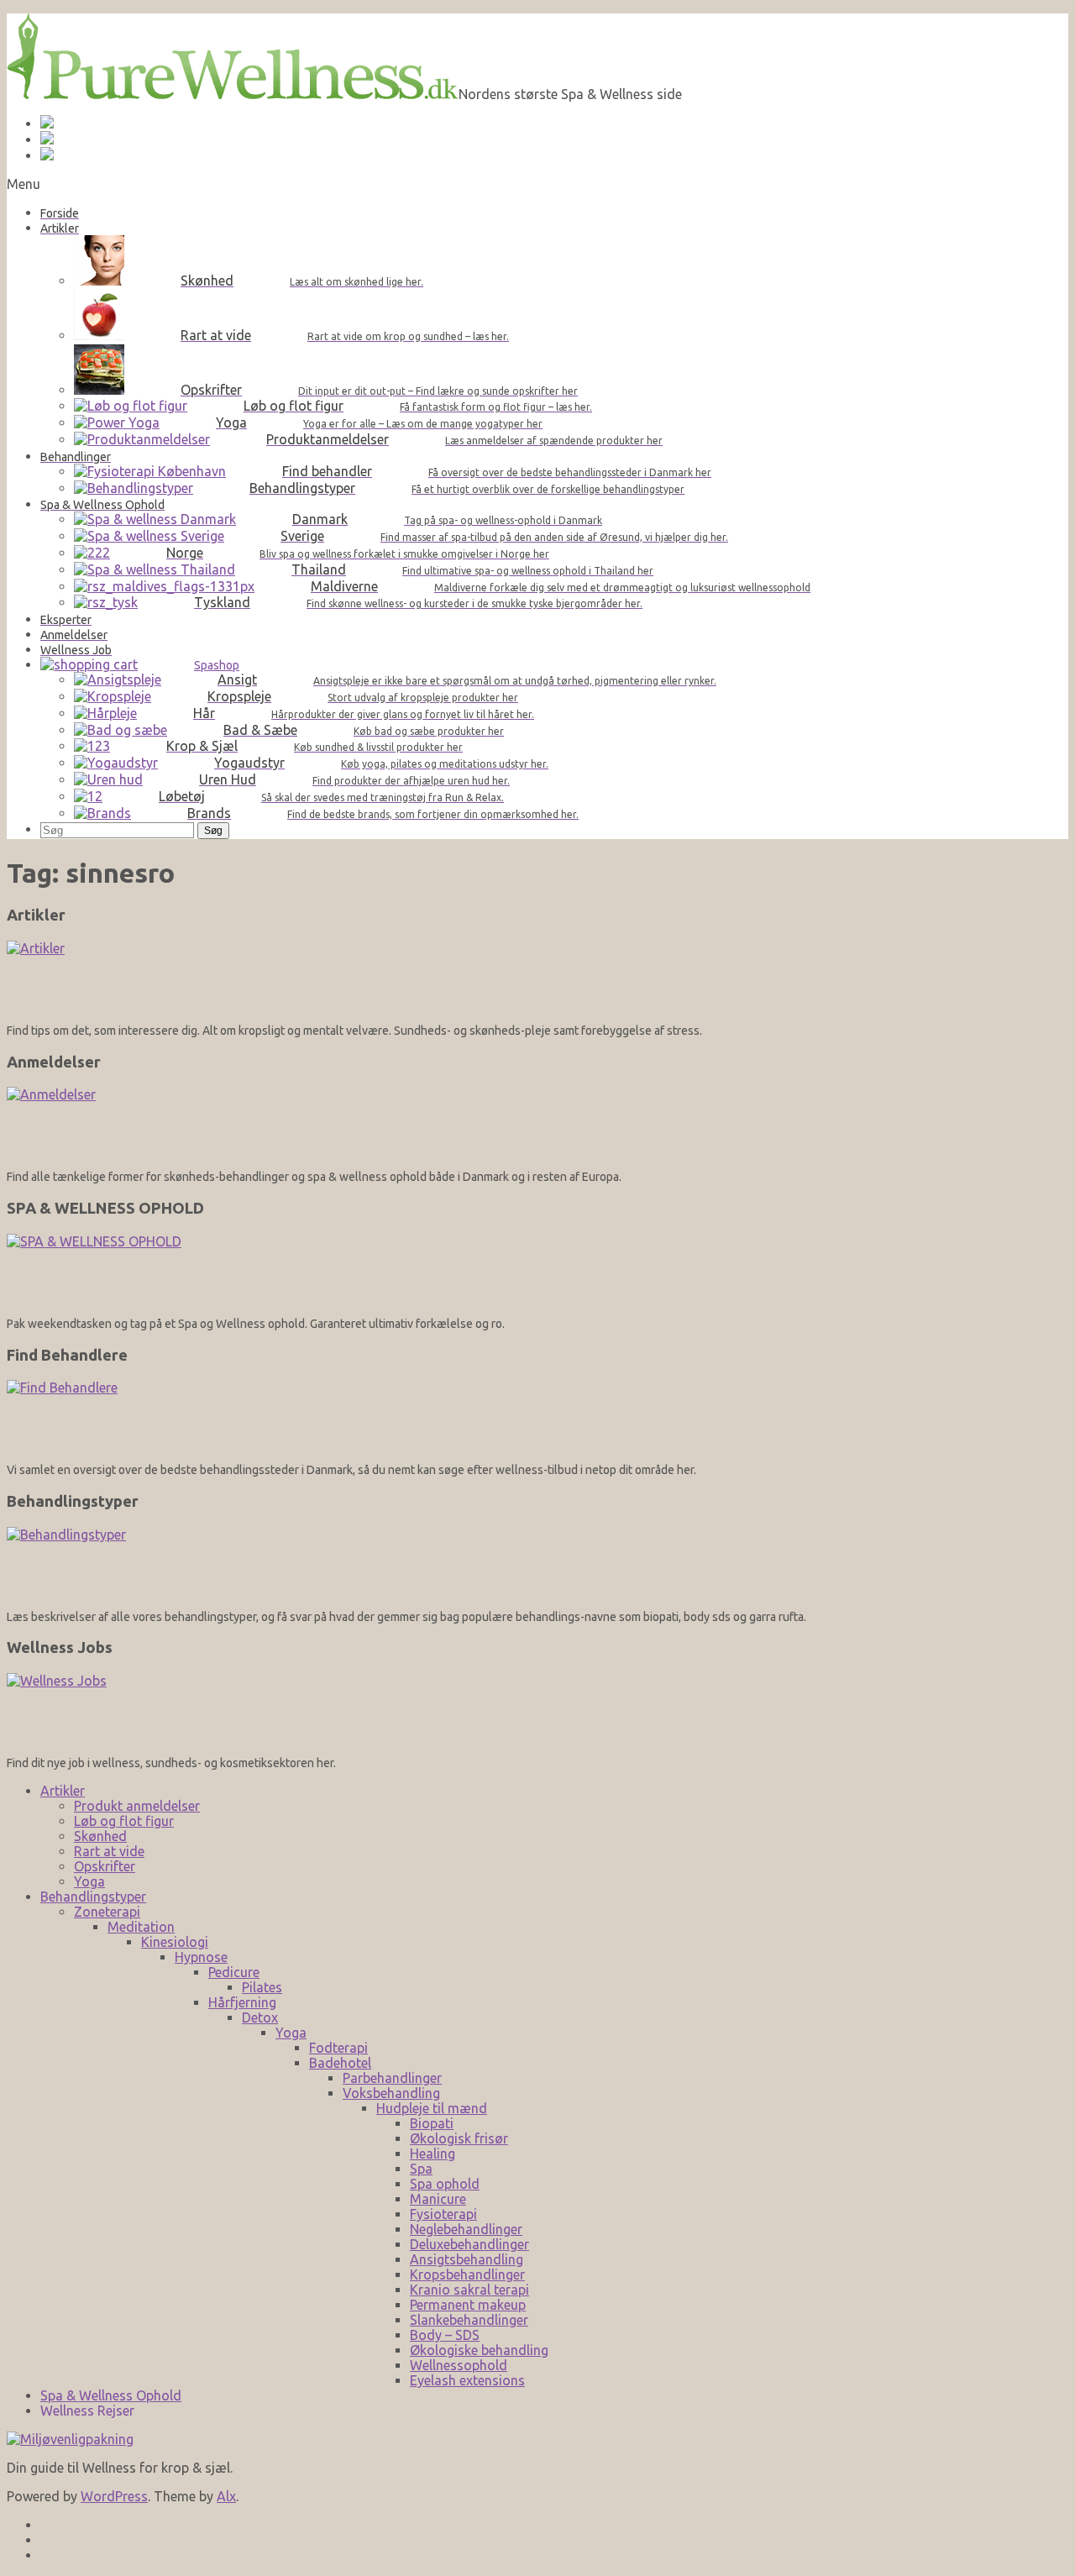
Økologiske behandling (479, 2350)
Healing (433, 2154)
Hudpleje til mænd (432, 2108)
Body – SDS (445, 2335)
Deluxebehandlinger (469, 2244)
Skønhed (100, 1836)
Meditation (141, 1927)
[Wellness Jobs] (537, 1709)
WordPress (114, 2496)
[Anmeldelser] (537, 1123)
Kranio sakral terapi (469, 2290)
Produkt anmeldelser (137, 1806)
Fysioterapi (443, 2214)
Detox (260, 2017)
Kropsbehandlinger (467, 2274)
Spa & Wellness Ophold (111, 2395)
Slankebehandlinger (469, 2320)
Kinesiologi (175, 1942)
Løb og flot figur (124, 1821)
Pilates (262, 1987)
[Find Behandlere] (537, 1416)
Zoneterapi (107, 1912)
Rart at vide (109, 1851)
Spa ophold (445, 2184)
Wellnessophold (459, 2365)
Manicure (438, 2199)
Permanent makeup (468, 2305)
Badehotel (340, 2063)
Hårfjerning (242, 2002)
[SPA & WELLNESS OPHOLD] (537, 1270)
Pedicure (234, 1972)
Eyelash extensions (467, 2380)
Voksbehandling (391, 2093)
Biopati (432, 2123)
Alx (226, 2496)
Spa (421, 2169)
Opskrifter (105, 1866)
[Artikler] (537, 976)
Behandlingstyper (93, 1897)
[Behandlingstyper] (537, 1563)
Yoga (89, 1881)
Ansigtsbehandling (467, 2259)
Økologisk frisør (459, 2138)
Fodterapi (338, 2048)
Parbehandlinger (392, 2078)
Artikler (63, 1791)
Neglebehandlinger (466, 2229)
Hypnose (201, 1957)
